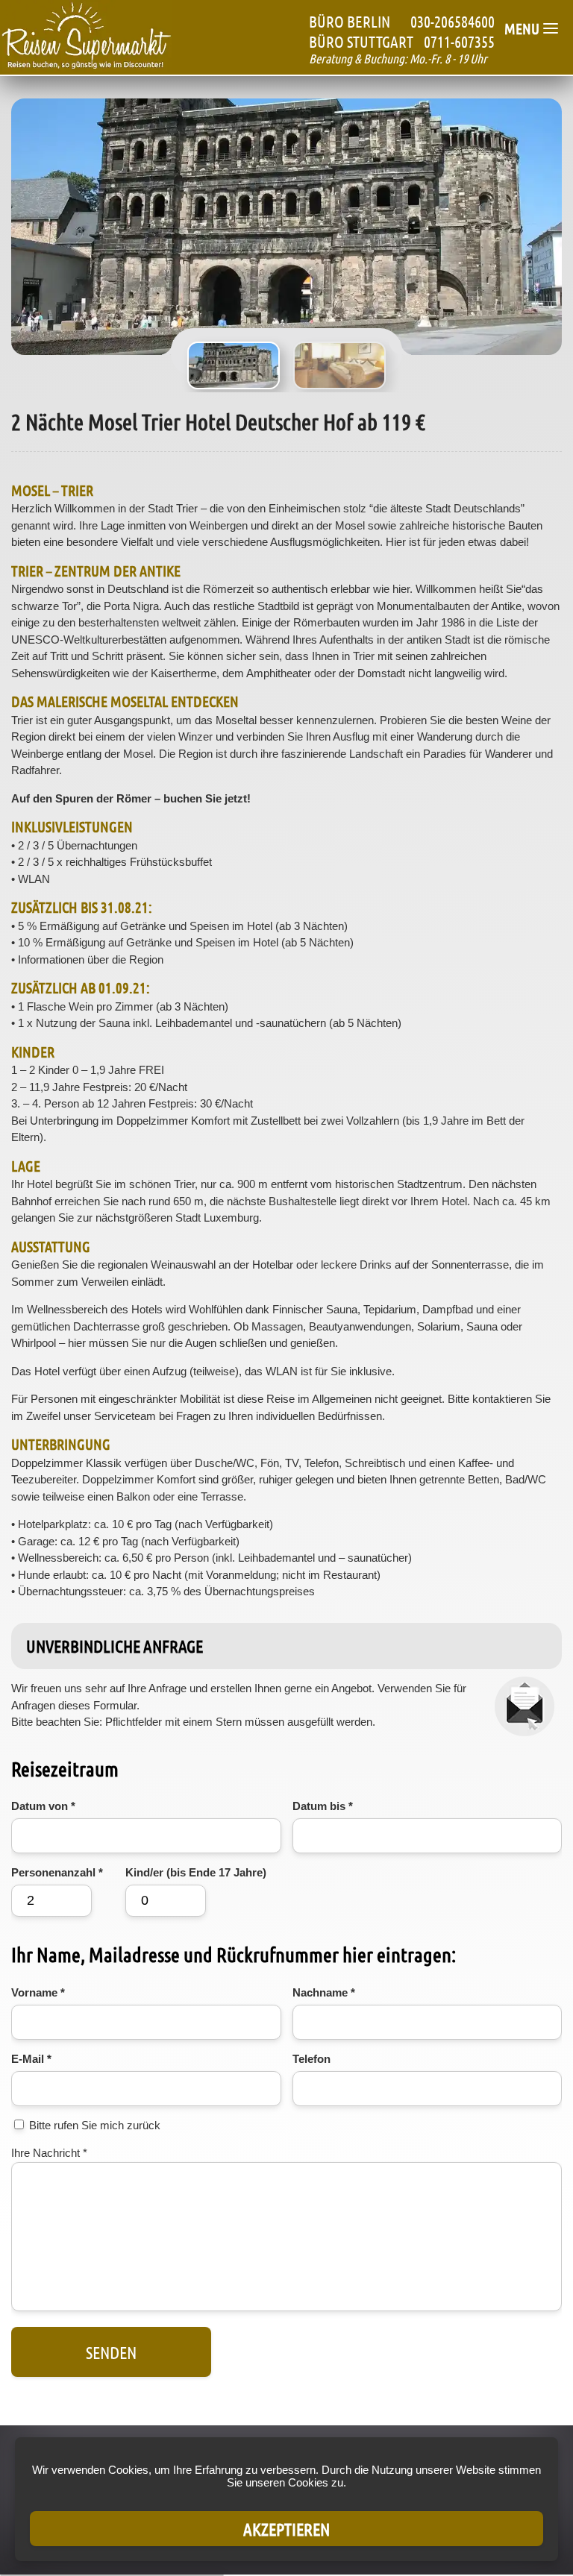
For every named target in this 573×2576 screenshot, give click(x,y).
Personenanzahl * (57, 1872)
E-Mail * (31, 2059)
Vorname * (38, 1992)
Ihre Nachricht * (49, 2153)
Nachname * (324, 1992)
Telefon (311, 2059)
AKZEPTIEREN (286, 2529)
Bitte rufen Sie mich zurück (95, 2125)
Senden (111, 2352)
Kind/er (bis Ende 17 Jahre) (196, 1872)
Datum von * (43, 1806)
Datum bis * (323, 1806)
